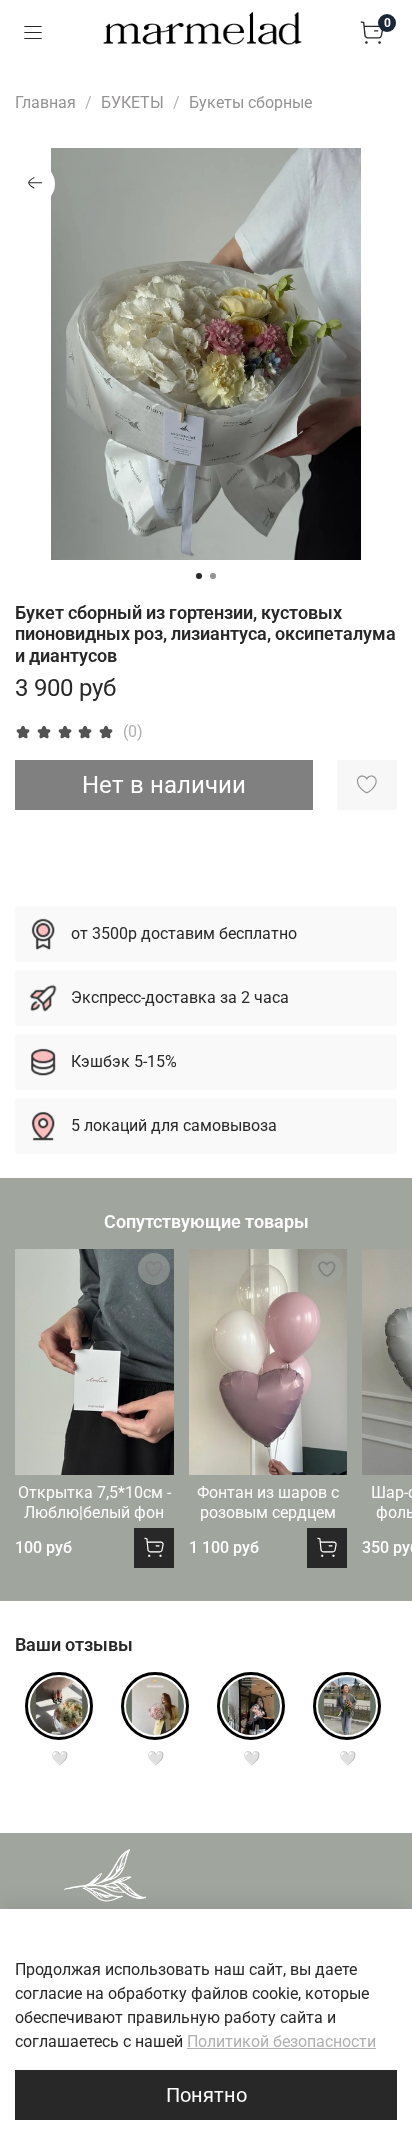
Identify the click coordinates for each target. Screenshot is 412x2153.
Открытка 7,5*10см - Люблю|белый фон (94, 1502)
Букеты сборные (250, 102)
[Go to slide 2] (213, 576)
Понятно (206, 2095)
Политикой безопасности (281, 2041)
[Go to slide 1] (199, 576)
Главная (45, 102)
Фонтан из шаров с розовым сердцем (268, 1502)
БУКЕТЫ (132, 102)
